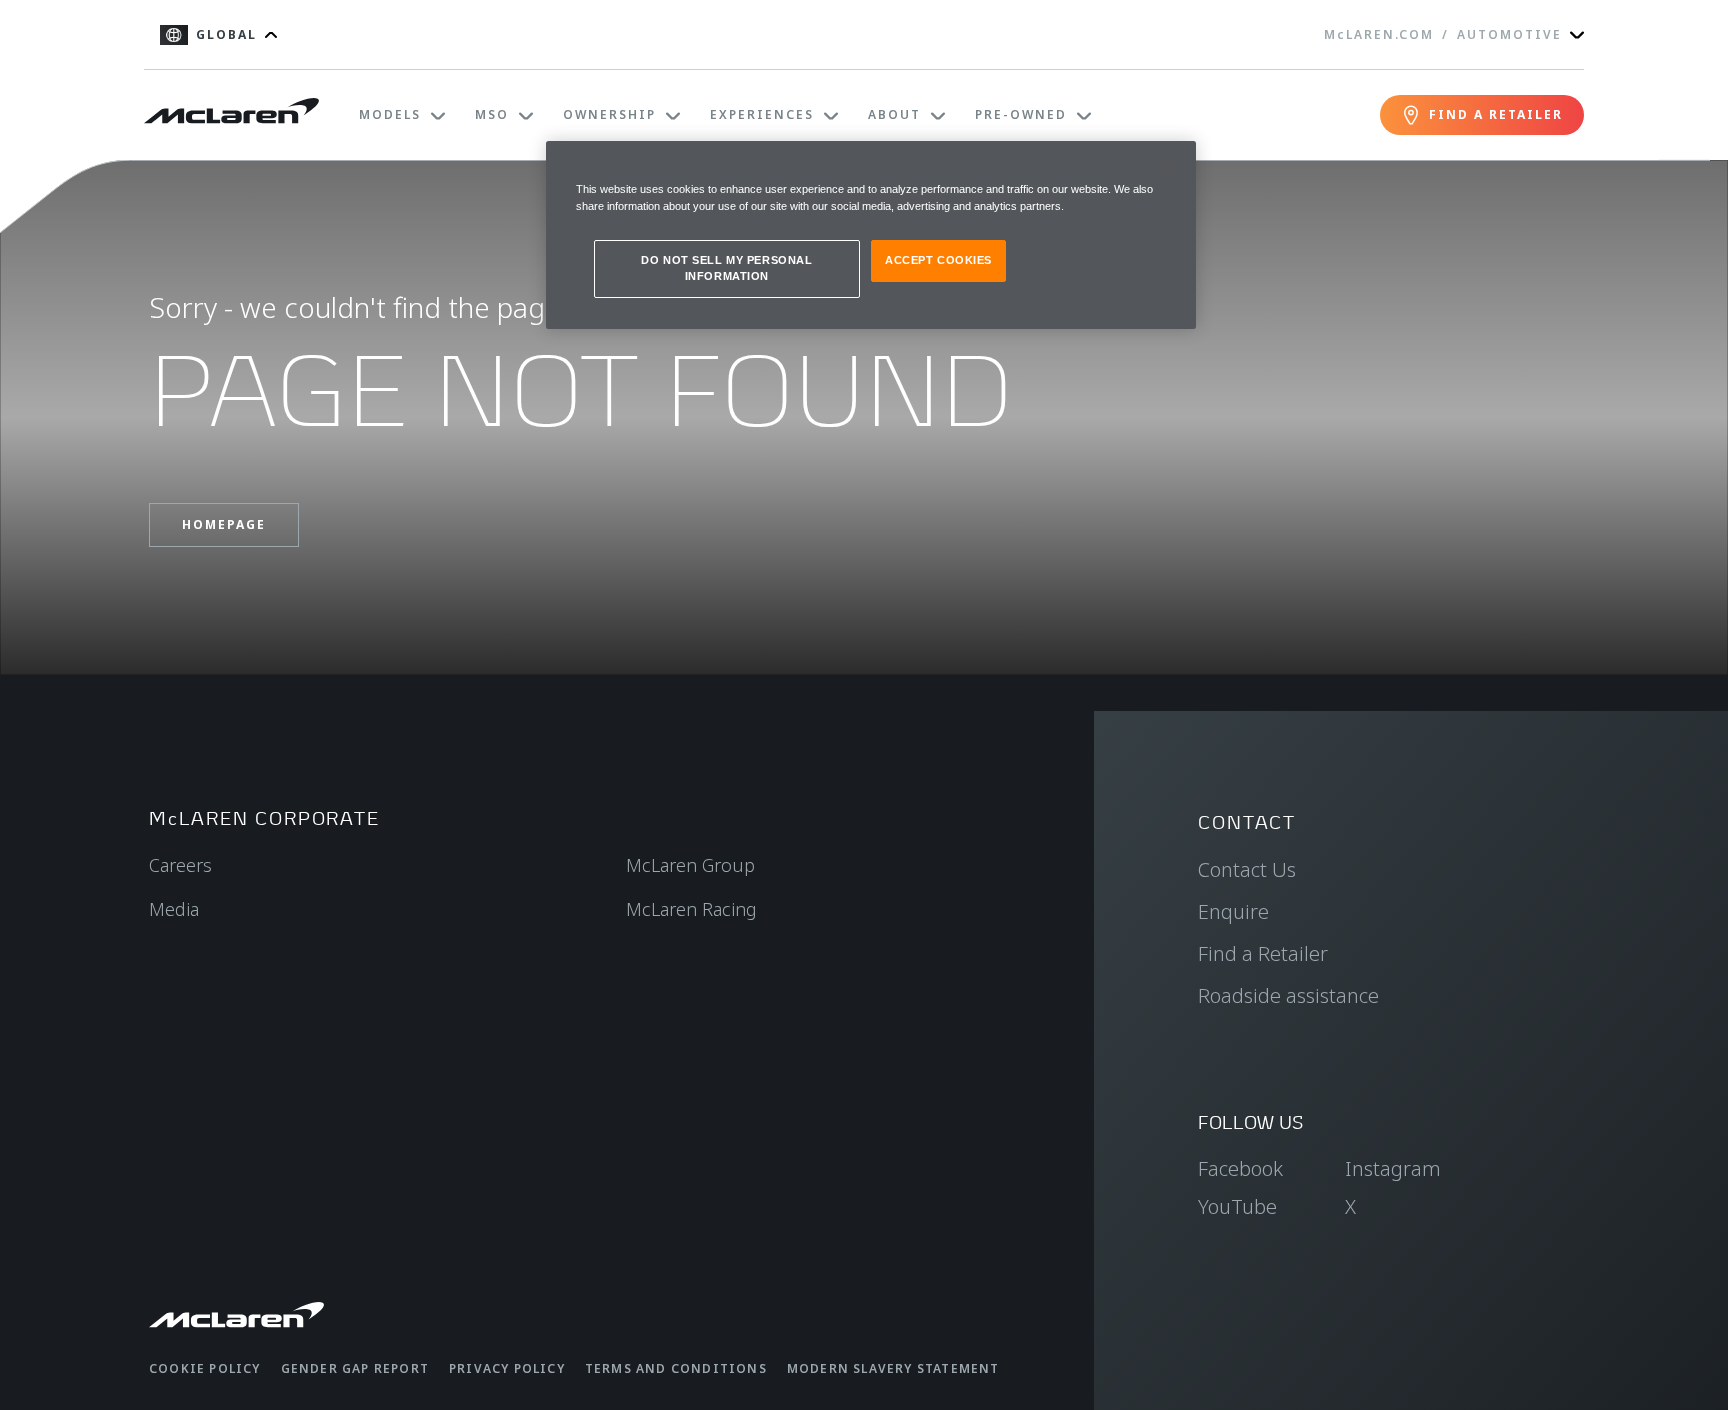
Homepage (224, 524)
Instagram (1393, 1168)
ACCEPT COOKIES (938, 260)
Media (174, 909)
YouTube (1237, 1206)
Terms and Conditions (676, 1368)
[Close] (1168, 165)
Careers (180, 865)
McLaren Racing (691, 909)
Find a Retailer (1263, 953)
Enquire (1233, 911)
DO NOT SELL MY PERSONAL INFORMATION (726, 268)
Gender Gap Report (355, 1368)
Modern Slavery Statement (893, 1368)
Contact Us (1247, 869)
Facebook (1240, 1168)
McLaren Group (690, 865)
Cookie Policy (205, 1368)
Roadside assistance (1288, 995)
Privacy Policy (507, 1368)
